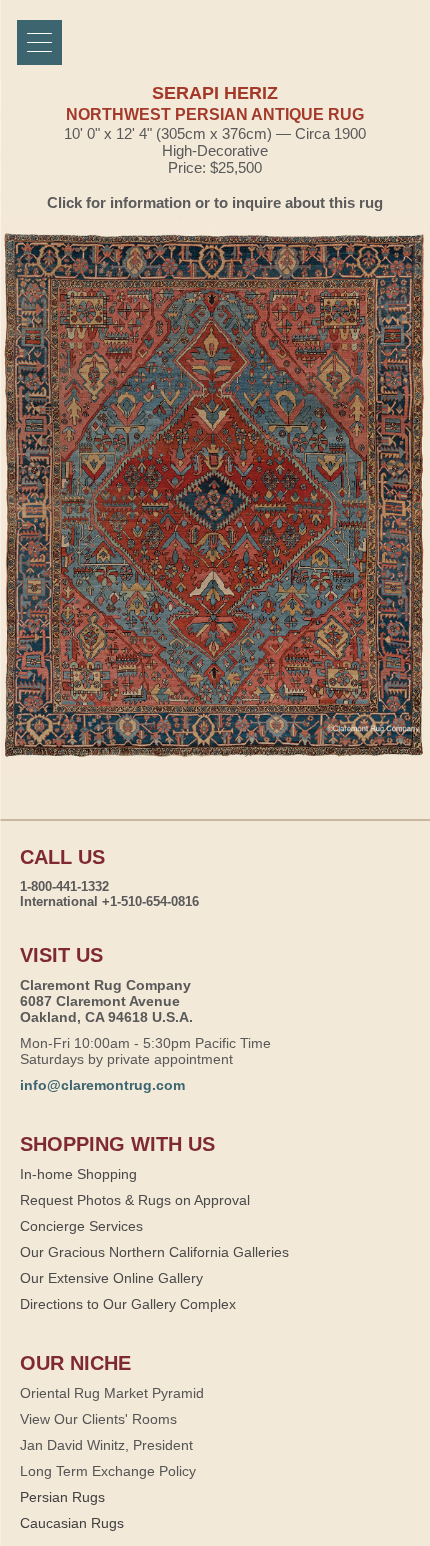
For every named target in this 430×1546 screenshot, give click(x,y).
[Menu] (39, 42)
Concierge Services (81, 1226)
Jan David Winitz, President (106, 1445)
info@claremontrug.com (102, 1085)
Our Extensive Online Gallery (111, 1278)
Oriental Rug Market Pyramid (112, 1393)
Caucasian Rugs (72, 1523)
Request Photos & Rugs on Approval (135, 1200)
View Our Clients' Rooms (98, 1419)
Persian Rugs (62, 1497)
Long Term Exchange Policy (108, 1471)
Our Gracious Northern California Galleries (154, 1252)
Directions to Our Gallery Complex (128, 1304)
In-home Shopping (78, 1174)
